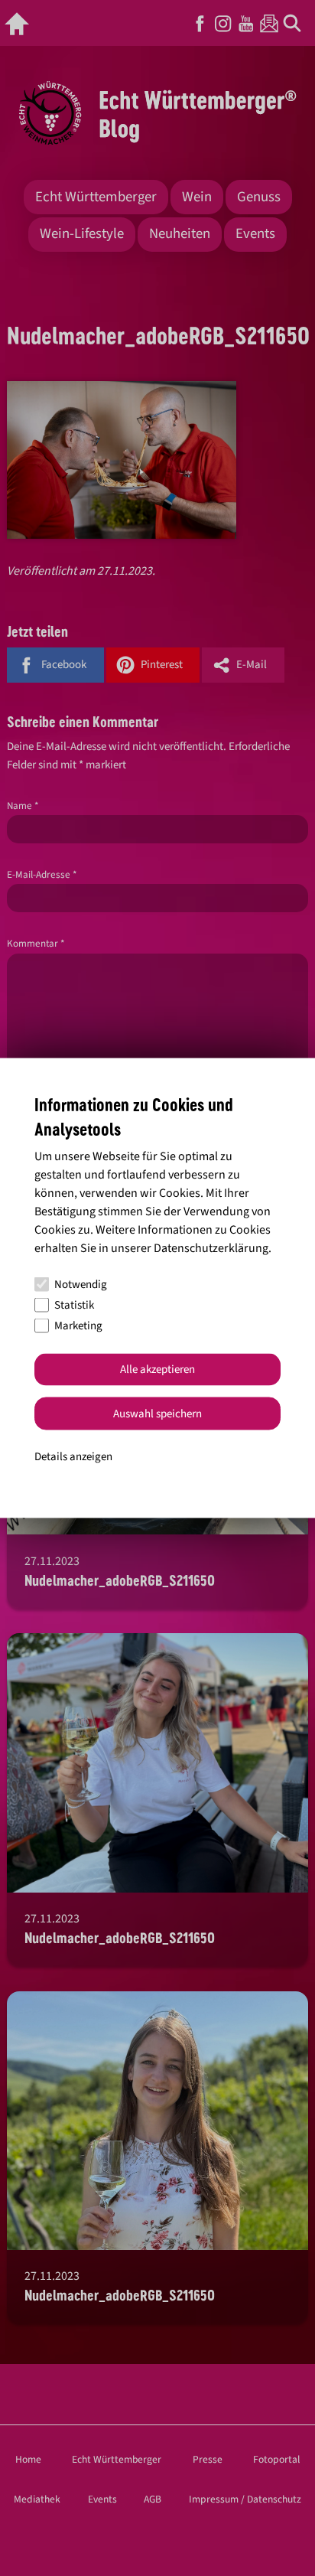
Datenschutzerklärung (211, 1247)
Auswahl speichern (157, 1413)
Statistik (74, 1305)
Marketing (78, 1326)
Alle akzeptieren (157, 1370)
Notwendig (81, 1285)
